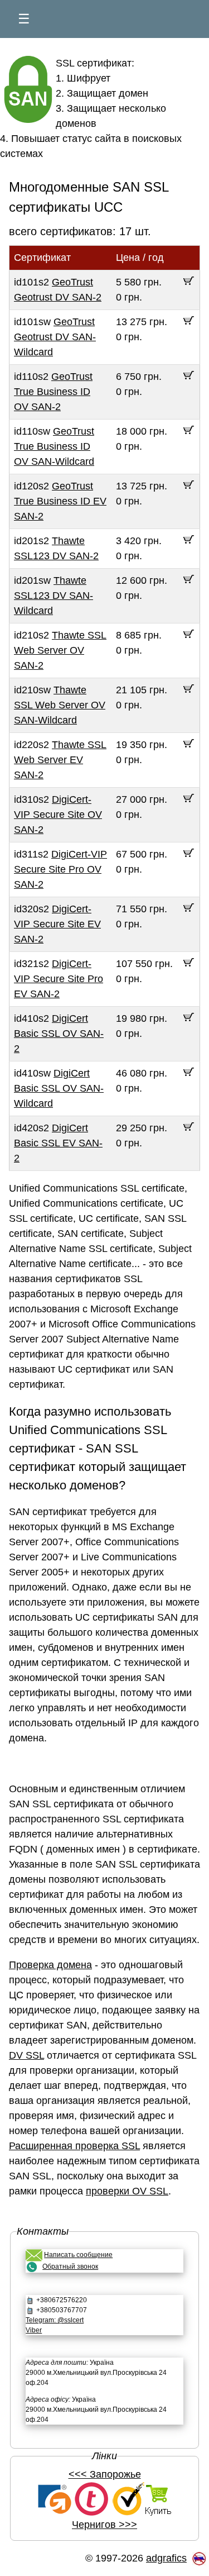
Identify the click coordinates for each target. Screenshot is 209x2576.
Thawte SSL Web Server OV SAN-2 (60, 650)
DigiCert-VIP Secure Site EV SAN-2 (57, 924)
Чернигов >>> (104, 2525)
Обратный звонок (70, 2267)
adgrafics (166, 2558)
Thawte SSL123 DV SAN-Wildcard (54, 596)
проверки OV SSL (127, 2191)
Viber (34, 2330)
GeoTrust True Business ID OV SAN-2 (53, 392)
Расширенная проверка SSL (74, 2146)
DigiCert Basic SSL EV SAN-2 (58, 1143)
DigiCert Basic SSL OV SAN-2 (59, 1034)
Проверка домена (50, 1965)
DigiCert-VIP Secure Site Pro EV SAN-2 (59, 979)
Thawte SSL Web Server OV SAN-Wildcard (60, 705)
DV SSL (26, 2055)
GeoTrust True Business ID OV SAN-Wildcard (54, 446)
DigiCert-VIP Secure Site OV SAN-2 (58, 815)
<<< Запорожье (105, 2474)
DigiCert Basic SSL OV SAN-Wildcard (59, 1088)
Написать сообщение (78, 2255)
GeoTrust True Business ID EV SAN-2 (60, 501)
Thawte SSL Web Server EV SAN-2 (60, 760)
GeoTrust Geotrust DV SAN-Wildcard (55, 337)
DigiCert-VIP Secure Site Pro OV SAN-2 (60, 869)
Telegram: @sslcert (55, 2320)
